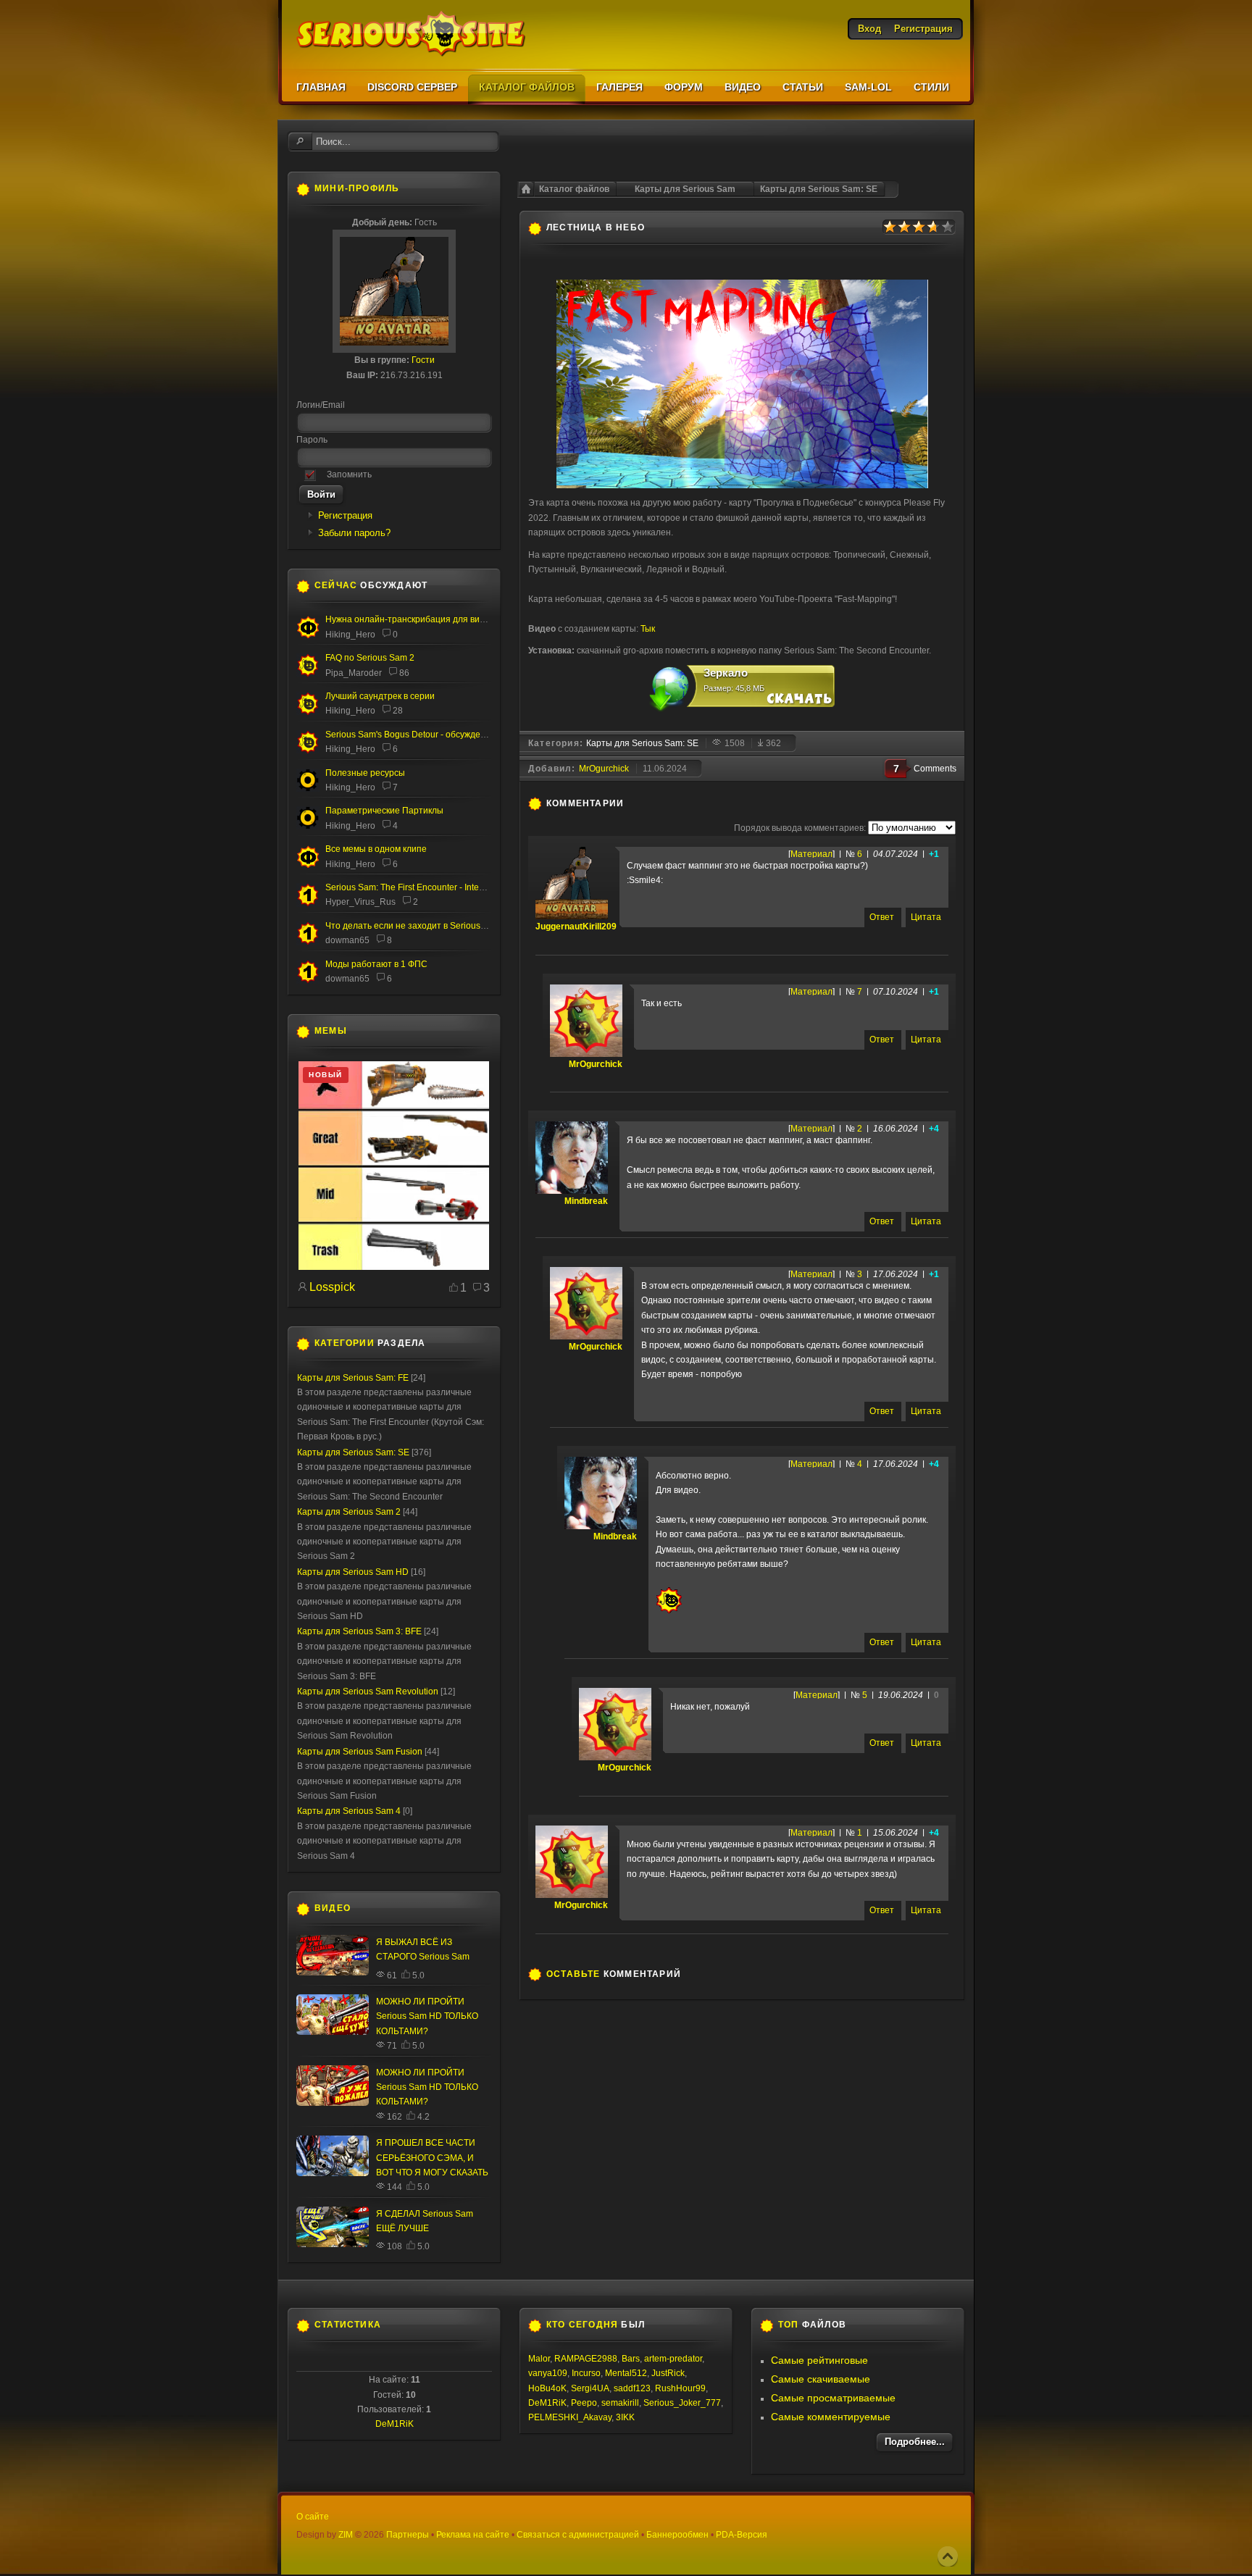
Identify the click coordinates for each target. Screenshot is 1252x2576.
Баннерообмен (677, 2535)
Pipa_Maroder (354, 673)
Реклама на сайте (473, 2535)
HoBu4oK (547, 2388)
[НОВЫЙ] (394, 1267)
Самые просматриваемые (833, 2398)
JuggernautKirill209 (576, 927)
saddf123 (632, 2388)
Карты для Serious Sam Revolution (368, 1691)
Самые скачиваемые (821, 2379)
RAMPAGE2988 (586, 2359)
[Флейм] (308, 712)
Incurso (586, 2373)
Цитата (926, 917)
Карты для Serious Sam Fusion (360, 1752)
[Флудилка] (308, 635)
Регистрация (345, 515)
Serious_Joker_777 (682, 2403)
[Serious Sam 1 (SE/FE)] (308, 904)
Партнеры (408, 2535)
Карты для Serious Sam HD (353, 1572)
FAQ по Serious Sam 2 (370, 658)
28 (398, 711)
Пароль (312, 440)
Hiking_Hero (350, 635)
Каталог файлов (574, 189)
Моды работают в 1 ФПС (376, 964)
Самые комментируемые (831, 2417)
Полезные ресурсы (365, 773)
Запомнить (349, 474)
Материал (811, 854)
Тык (648, 629)
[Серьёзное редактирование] (308, 789)
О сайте (313, 2517)
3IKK (625, 2417)
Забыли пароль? (354, 533)
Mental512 (626, 2373)
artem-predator (673, 2359)
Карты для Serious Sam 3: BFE (359, 1631)
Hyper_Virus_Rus (360, 902)
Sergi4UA (590, 2388)
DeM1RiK (395, 2424)
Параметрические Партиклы (384, 811)
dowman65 (347, 940)
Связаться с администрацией (578, 2535)
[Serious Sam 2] (308, 674)
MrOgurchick (604, 769)
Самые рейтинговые (819, 2360)
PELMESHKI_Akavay (570, 2417)
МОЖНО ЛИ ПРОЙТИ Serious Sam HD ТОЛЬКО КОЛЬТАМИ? (427, 2016)
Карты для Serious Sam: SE (819, 189)
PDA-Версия (742, 2535)
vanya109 (548, 2373)
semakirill (620, 2403)
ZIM (346, 2535)
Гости (423, 360)
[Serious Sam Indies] (308, 750)
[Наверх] (948, 2556)
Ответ (882, 917)
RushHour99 (680, 2388)
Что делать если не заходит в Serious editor (415, 926)
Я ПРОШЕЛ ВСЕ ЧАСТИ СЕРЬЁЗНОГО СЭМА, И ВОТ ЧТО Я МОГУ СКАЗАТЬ (432, 2158)
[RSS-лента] (632, 803)
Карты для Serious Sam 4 (349, 1811)
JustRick (668, 2373)
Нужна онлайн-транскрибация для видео (410, 619)
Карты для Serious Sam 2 (349, 1512)
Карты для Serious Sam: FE (353, 1378)
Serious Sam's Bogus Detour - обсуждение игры (421, 735)
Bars (631, 2359)
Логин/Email (321, 405)
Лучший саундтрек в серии (380, 696)
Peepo (584, 2403)
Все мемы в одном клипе (376, 849)
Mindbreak (586, 1201)
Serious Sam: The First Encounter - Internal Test (419, 887)
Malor (539, 2359)
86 (404, 673)
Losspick (332, 1287)
